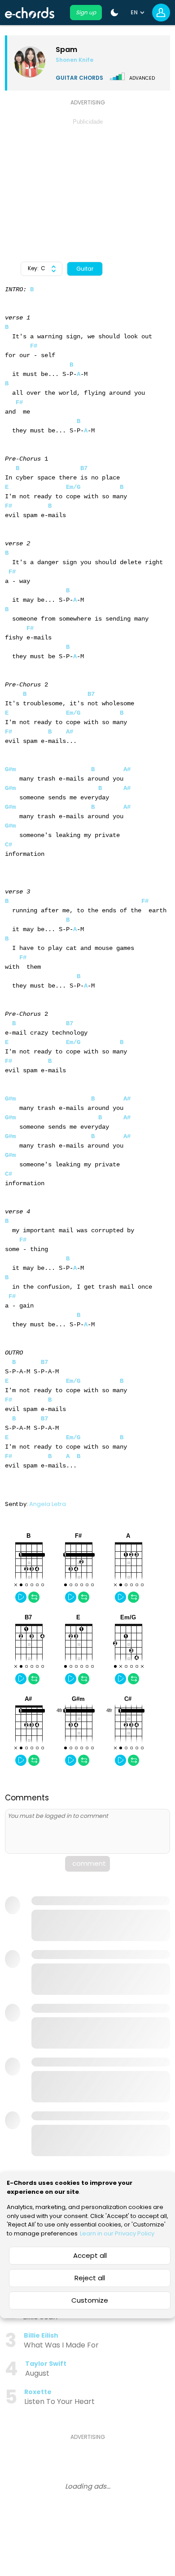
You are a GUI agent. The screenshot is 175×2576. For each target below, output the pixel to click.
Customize (90, 2300)
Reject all (90, 2278)
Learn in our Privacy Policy (117, 2233)
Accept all (90, 2255)
